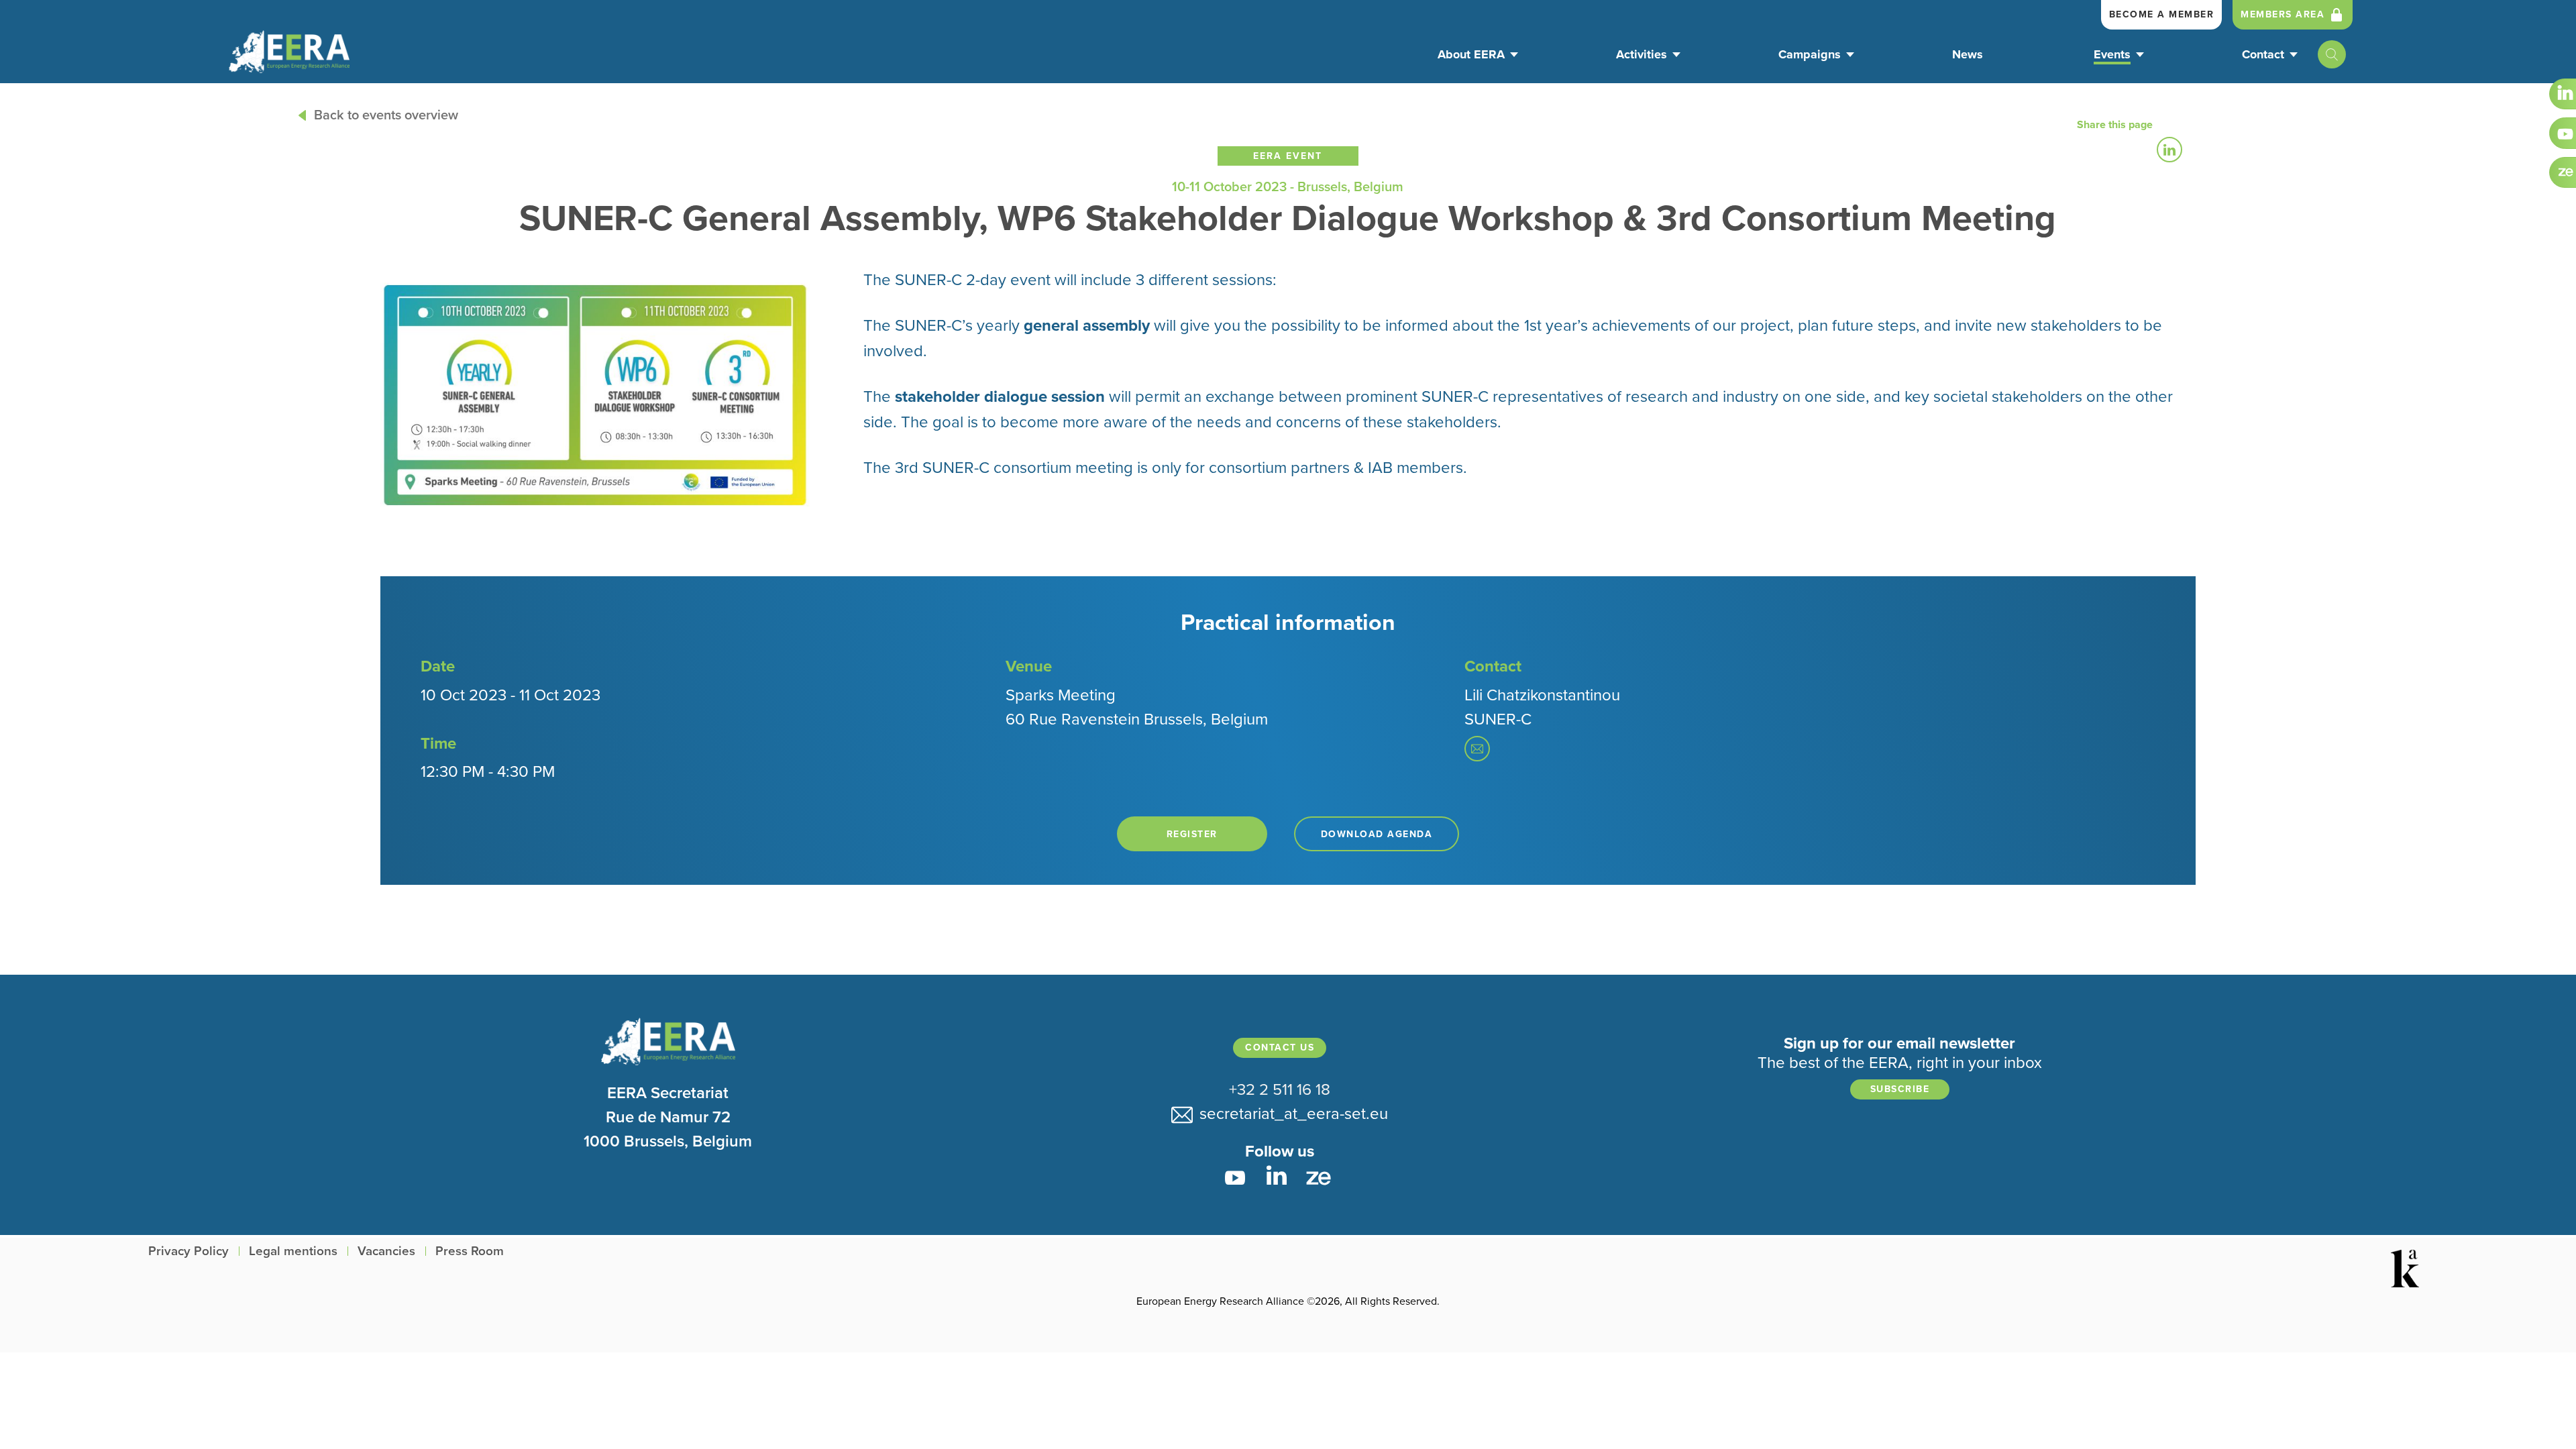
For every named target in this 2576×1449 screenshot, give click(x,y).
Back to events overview (386, 115)
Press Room (470, 1251)
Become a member (2162, 14)
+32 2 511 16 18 (1280, 1090)
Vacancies (386, 1251)
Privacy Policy (189, 1251)
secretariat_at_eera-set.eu (1290, 1114)
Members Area (2283, 14)
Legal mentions (293, 1251)
